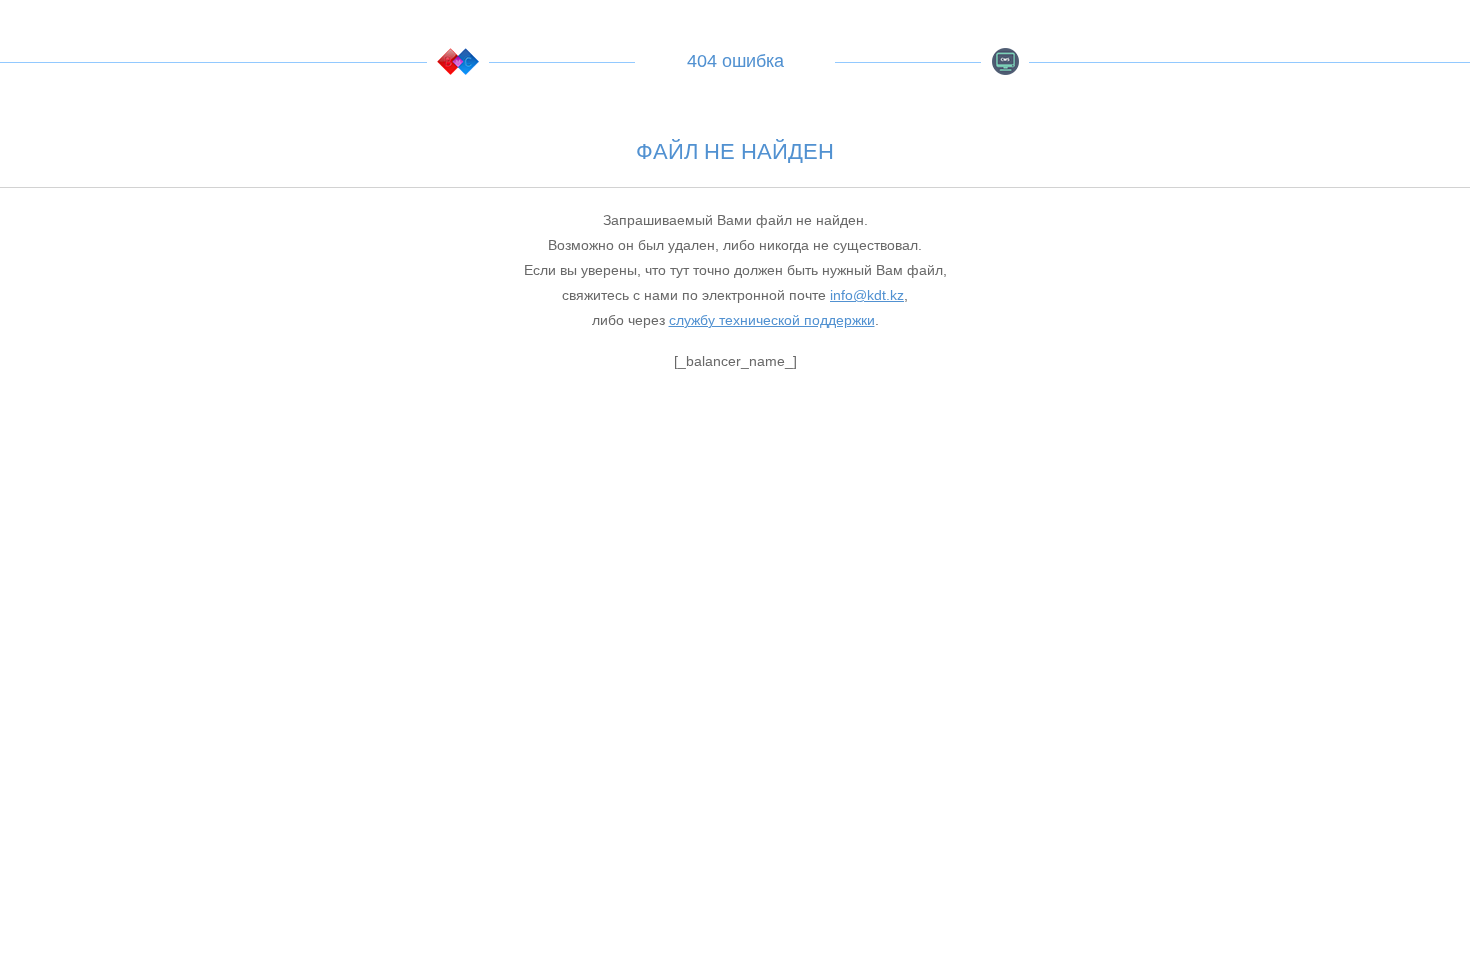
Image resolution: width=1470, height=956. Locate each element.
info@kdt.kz (867, 295)
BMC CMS (1005, 61)
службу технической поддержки (772, 320)
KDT (458, 61)
